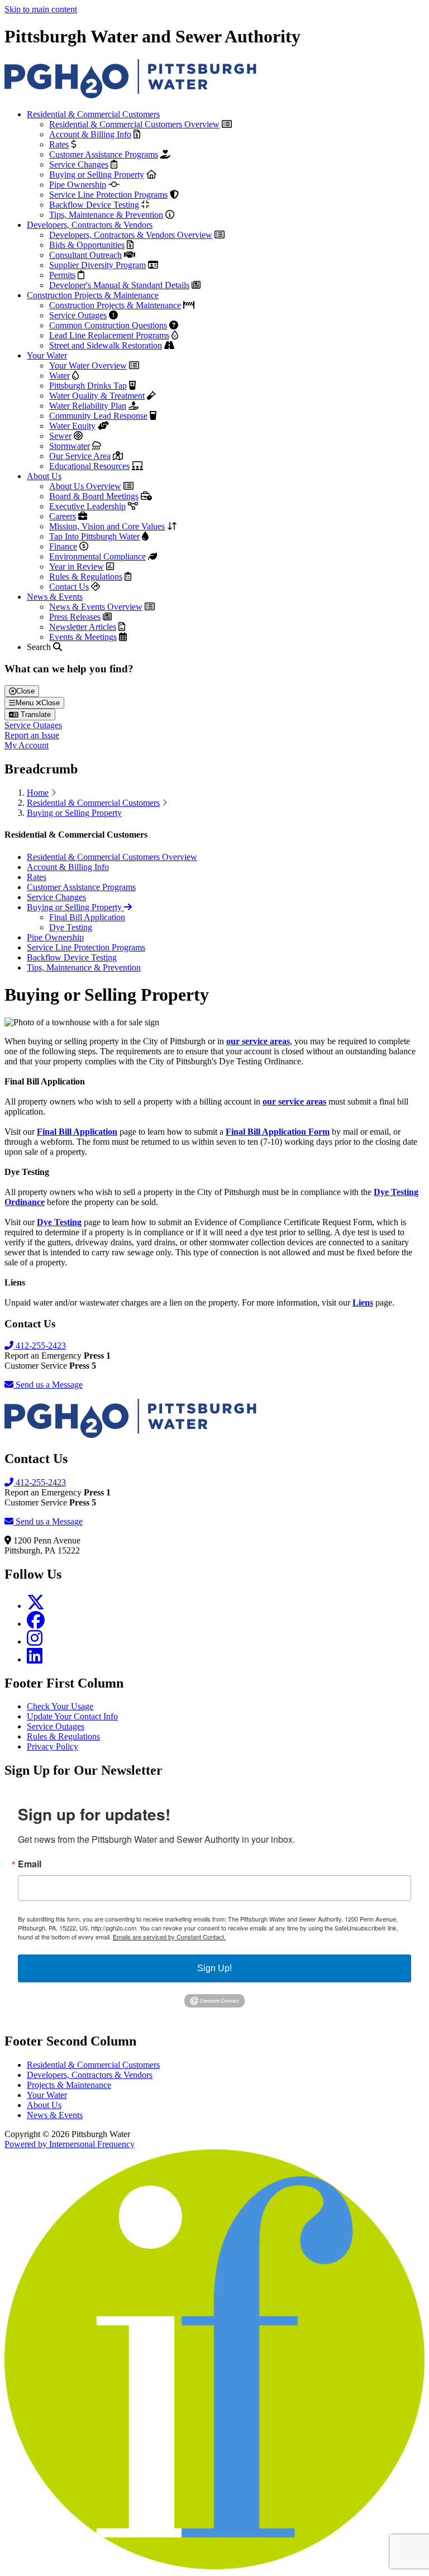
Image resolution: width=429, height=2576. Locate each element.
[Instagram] (35, 1641)
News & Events (55, 597)
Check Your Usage (60, 1706)
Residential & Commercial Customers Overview (134, 124)
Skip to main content (41, 9)
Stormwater (70, 446)
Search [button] (40, 647)
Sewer (60, 436)
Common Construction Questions (108, 325)
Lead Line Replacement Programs (109, 335)
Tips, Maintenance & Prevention (106, 215)
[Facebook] (36, 1624)
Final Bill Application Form (278, 1132)
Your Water (47, 355)
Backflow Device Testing (94, 205)
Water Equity (72, 426)
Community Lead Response (98, 416)
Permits (62, 275)
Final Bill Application (87, 917)
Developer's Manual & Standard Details (119, 285)
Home (38, 793)
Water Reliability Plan (88, 406)
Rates (59, 144)
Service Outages (78, 315)
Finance (63, 546)
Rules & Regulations (86, 577)
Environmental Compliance (97, 556)
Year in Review (77, 567)
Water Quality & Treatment (97, 396)
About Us (44, 476)
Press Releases (75, 617)
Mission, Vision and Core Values (107, 526)
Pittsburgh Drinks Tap (88, 386)
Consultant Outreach (85, 255)
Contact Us (69, 587)
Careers (63, 516)
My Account (27, 745)
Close (25, 691)
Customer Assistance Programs (104, 154)
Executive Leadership (87, 506)
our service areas (258, 1041)
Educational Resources (89, 466)
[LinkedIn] (35, 1659)
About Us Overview (85, 486)
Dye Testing (71, 927)
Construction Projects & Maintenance (93, 295)
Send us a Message (48, 1385)
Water (59, 376)
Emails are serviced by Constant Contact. (169, 1937)
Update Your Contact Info (72, 1716)
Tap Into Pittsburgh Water (94, 536)
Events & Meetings (83, 637)
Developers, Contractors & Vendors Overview (131, 235)
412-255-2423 (40, 1346)
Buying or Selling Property (97, 175)
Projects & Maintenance (69, 2085)
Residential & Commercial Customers (93, 114)
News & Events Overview (96, 607)
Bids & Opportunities (87, 245)
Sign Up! (214, 1968)
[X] (36, 1606)
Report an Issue (32, 735)
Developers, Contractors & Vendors (90, 225)
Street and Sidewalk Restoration (106, 345)
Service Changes (79, 164)
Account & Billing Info (90, 134)
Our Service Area (80, 456)
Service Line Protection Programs (108, 195)
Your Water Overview (88, 365)
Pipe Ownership (78, 185)
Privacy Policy (53, 1746)
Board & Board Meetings (94, 496)
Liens (363, 1303)
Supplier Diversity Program (97, 265)
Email (30, 1864)
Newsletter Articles (83, 627)
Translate (35, 715)
